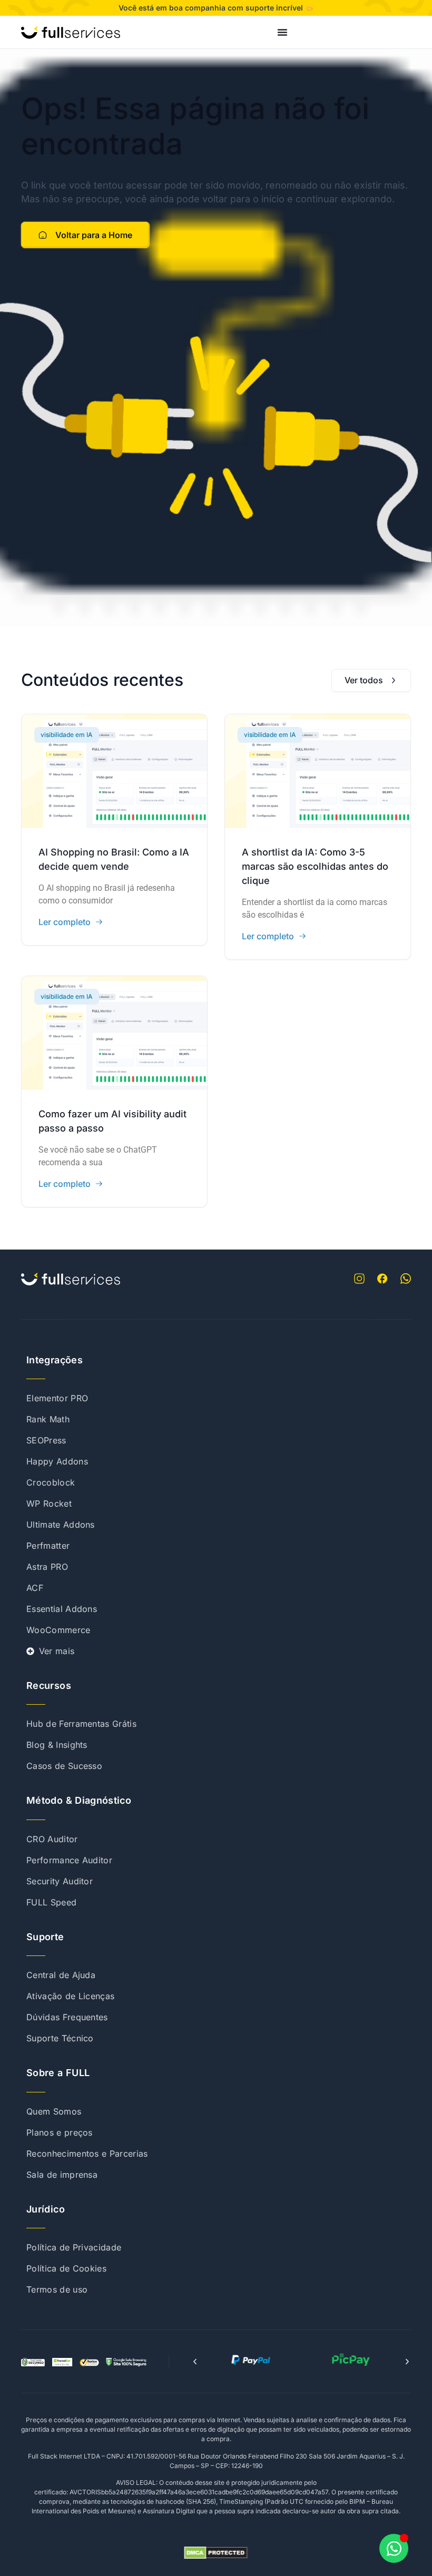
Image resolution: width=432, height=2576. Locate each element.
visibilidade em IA (67, 735)
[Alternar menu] (282, 32)
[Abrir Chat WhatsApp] (394, 2548)
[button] (195, 2362)
